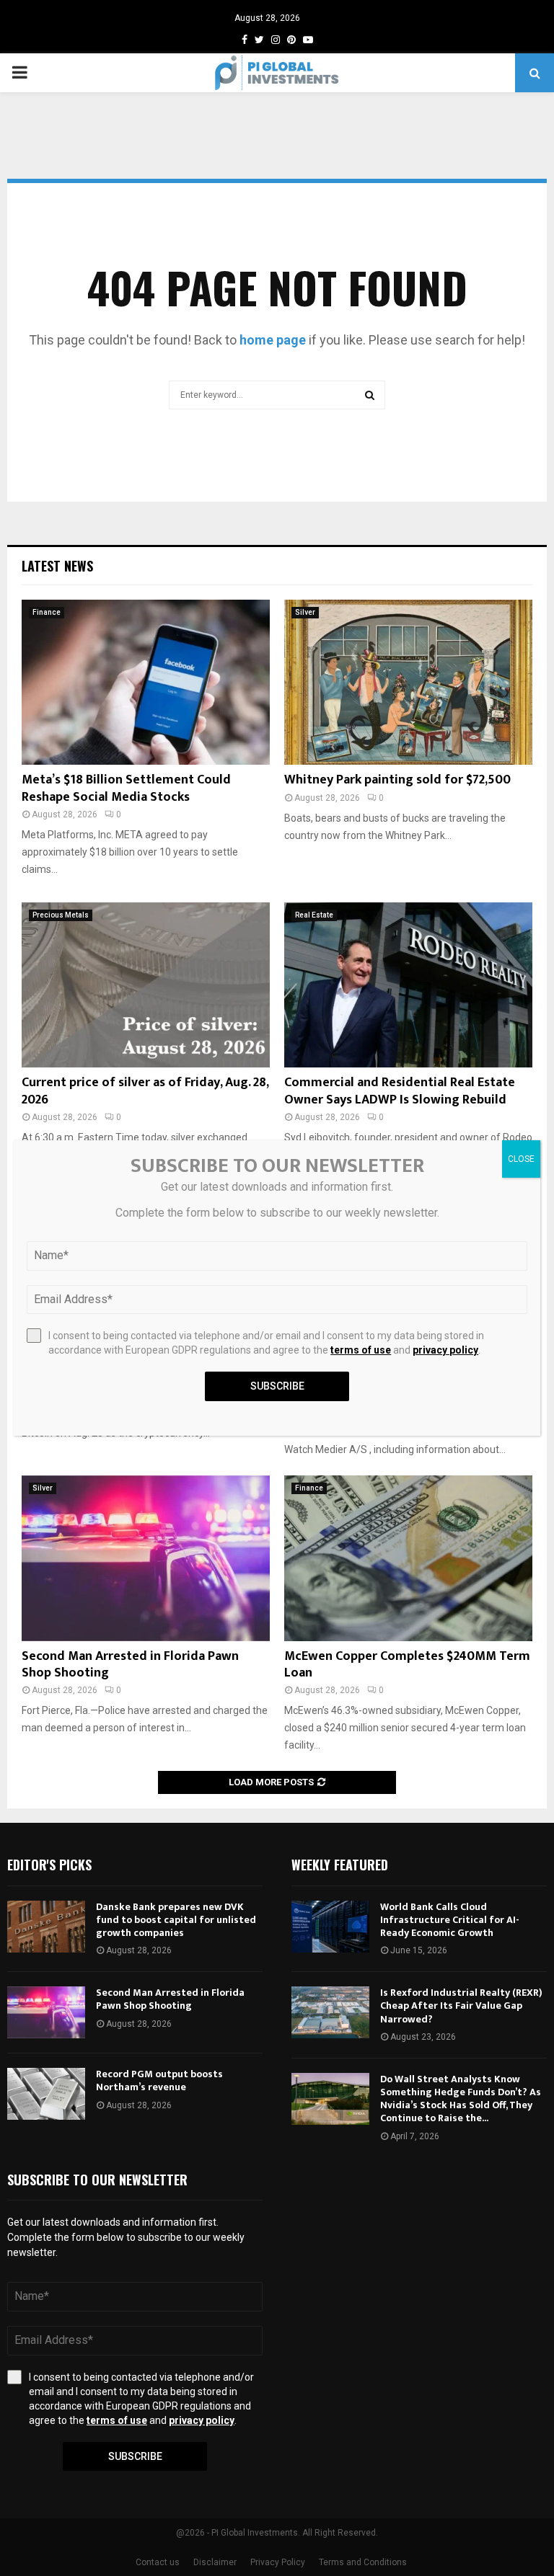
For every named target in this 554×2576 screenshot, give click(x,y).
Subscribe (135, 2456)
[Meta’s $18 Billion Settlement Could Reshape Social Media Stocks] (146, 682)
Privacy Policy (278, 2562)
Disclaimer (215, 2562)
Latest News (57, 566)
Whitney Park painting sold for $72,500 (397, 780)
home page (273, 340)
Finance (47, 612)
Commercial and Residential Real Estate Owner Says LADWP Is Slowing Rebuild (400, 1091)
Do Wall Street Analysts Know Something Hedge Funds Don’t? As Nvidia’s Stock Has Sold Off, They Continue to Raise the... (461, 2099)
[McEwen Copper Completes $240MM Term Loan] (408, 1558)
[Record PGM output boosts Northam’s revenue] (46, 2094)
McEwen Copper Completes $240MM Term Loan (407, 1665)
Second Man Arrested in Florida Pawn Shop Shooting (130, 1665)
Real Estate (314, 915)
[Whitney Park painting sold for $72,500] (408, 682)
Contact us (158, 2562)
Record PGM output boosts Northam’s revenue (159, 2080)
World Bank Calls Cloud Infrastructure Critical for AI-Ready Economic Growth (450, 1920)
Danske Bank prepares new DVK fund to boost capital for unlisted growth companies (176, 1920)
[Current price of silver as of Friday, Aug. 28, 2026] (146, 985)
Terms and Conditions (363, 2562)
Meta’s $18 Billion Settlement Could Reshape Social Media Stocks (126, 788)
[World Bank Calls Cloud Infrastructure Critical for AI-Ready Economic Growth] (330, 1927)
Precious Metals (61, 915)
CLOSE (521, 1159)
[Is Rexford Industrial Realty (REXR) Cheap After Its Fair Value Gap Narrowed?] (330, 2012)
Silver (305, 612)
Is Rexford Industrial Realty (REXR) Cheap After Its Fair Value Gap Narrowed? (461, 2006)
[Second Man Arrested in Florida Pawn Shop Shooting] (146, 1558)
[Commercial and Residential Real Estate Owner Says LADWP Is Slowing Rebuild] (408, 985)
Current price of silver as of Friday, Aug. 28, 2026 (145, 1091)
